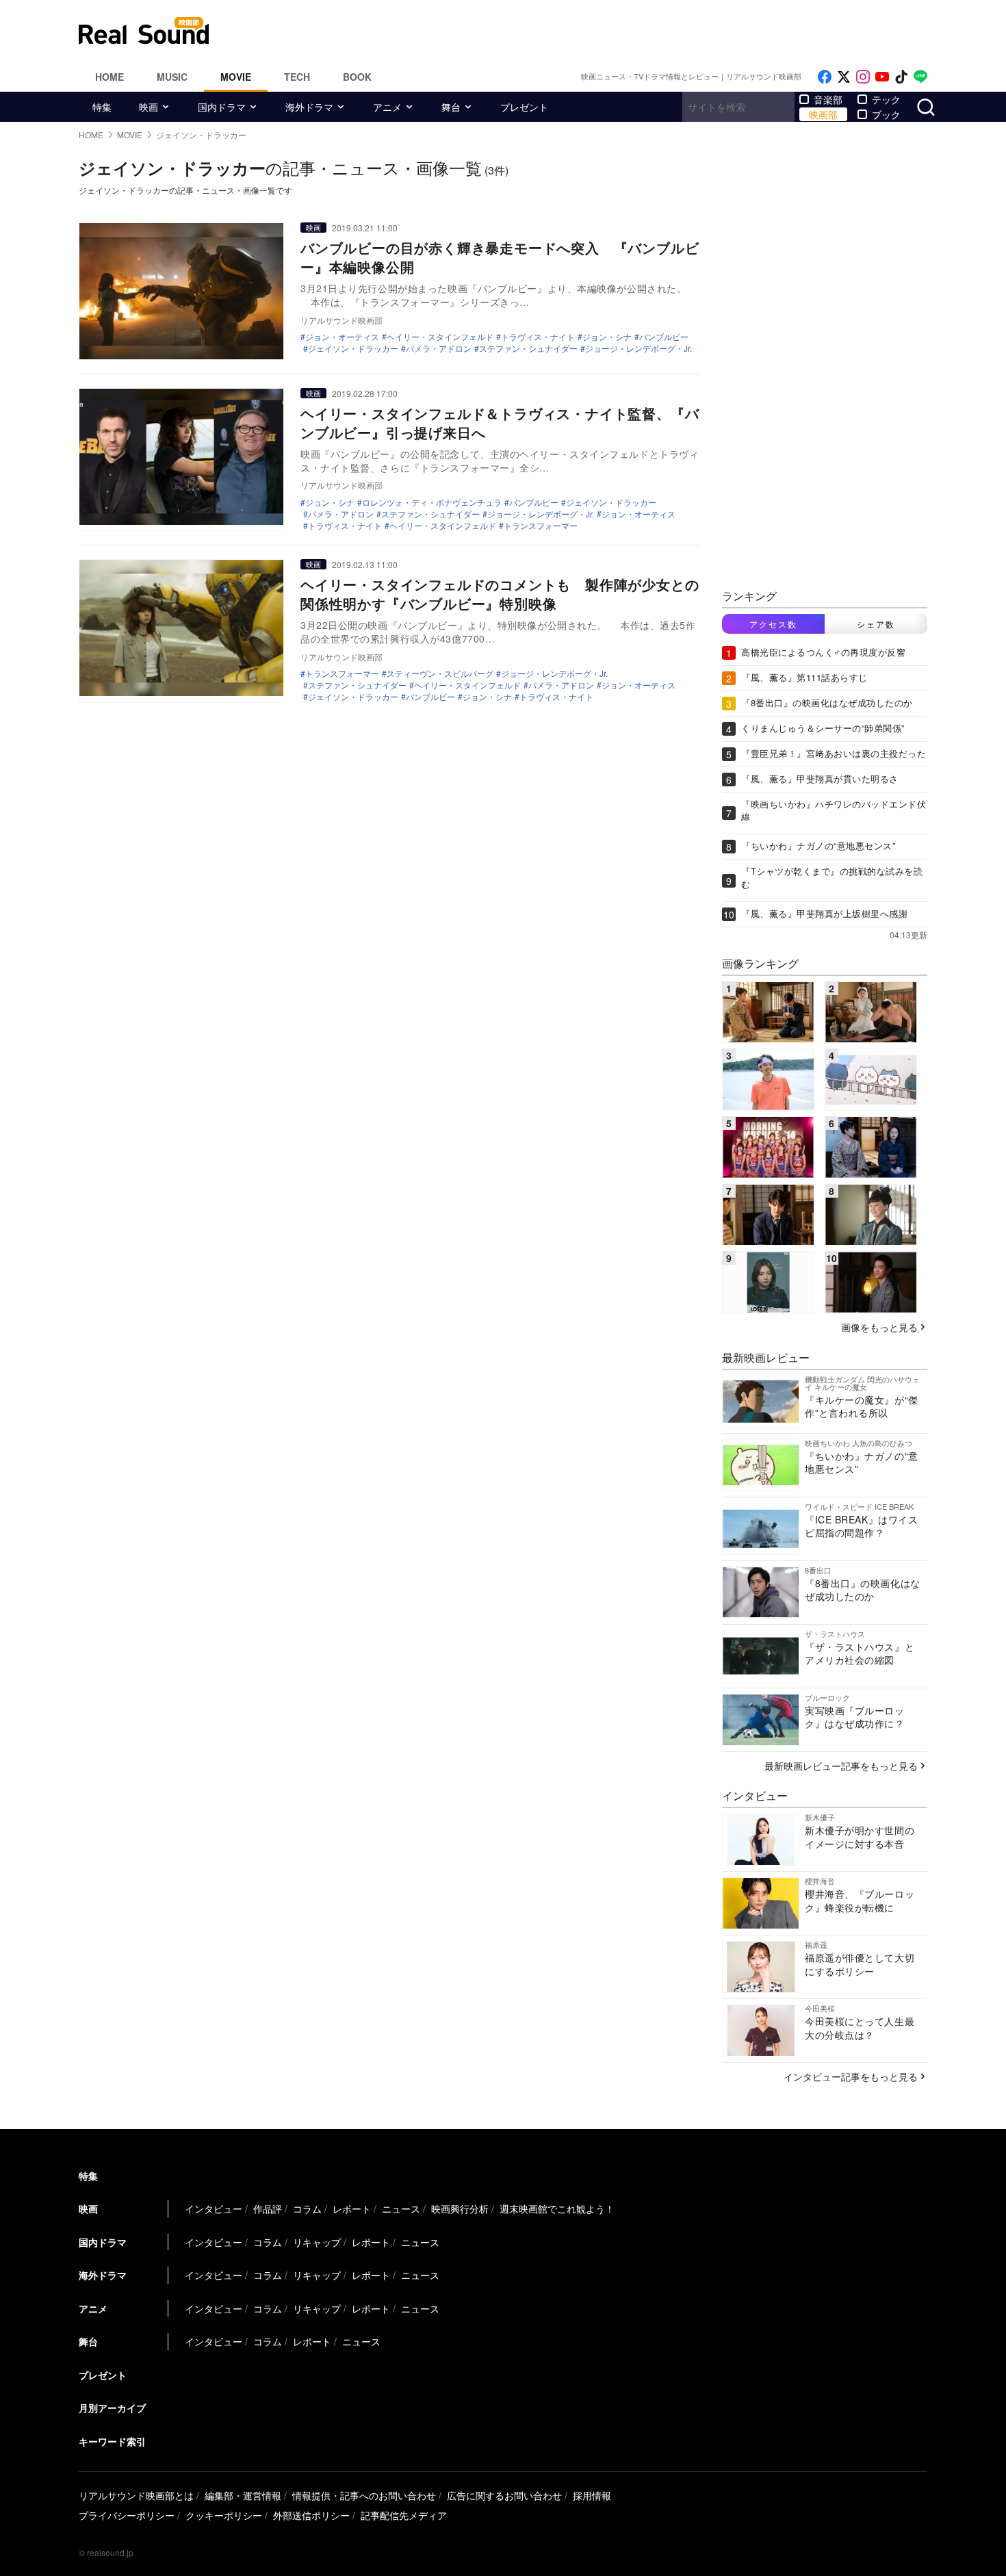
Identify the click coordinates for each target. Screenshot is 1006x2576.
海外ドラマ (309, 107)
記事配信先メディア (404, 2515)
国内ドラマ (222, 107)
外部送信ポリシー (311, 2515)
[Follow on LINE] (920, 77)
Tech (297, 77)
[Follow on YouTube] (882, 77)
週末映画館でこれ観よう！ (557, 2208)
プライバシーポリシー (127, 2515)
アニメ (387, 107)
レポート (352, 2208)
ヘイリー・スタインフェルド (440, 337)
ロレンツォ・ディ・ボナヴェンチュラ (432, 502)
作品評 (268, 2208)
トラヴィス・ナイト (538, 337)
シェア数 (876, 624)
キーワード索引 (112, 2441)
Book (357, 77)
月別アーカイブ (112, 2408)
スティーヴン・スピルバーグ (440, 673)
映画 (149, 107)
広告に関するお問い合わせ (504, 2495)
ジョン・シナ (607, 337)
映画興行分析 (460, 2208)
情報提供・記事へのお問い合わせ (364, 2495)
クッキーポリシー (224, 2515)
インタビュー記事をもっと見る (851, 2076)
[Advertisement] (595, 31)
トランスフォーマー (541, 526)
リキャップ (317, 2242)
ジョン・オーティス (342, 337)
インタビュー (214, 2208)
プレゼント (524, 107)
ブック (886, 114)
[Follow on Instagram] (863, 77)
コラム (307, 2208)
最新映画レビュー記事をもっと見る (841, 1766)
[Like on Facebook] (825, 77)
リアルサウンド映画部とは (136, 2495)
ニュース (401, 2208)
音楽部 (828, 99)
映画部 (823, 114)
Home (109, 77)
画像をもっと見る (879, 1327)
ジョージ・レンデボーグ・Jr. (639, 348)
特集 (102, 107)
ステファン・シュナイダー (528, 348)
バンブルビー (664, 337)
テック (886, 99)
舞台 (451, 107)
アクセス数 (773, 624)
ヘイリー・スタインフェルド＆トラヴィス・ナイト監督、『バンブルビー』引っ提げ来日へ (500, 423)
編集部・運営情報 (243, 2495)
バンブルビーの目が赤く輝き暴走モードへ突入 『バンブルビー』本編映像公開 (500, 257)
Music (172, 77)
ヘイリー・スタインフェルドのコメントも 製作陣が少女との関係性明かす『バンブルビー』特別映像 (500, 594)
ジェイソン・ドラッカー (353, 348)
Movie (236, 77)
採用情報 (592, 2495)
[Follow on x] (844, 77)
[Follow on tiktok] (901, 77)
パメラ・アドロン (439, 348)
